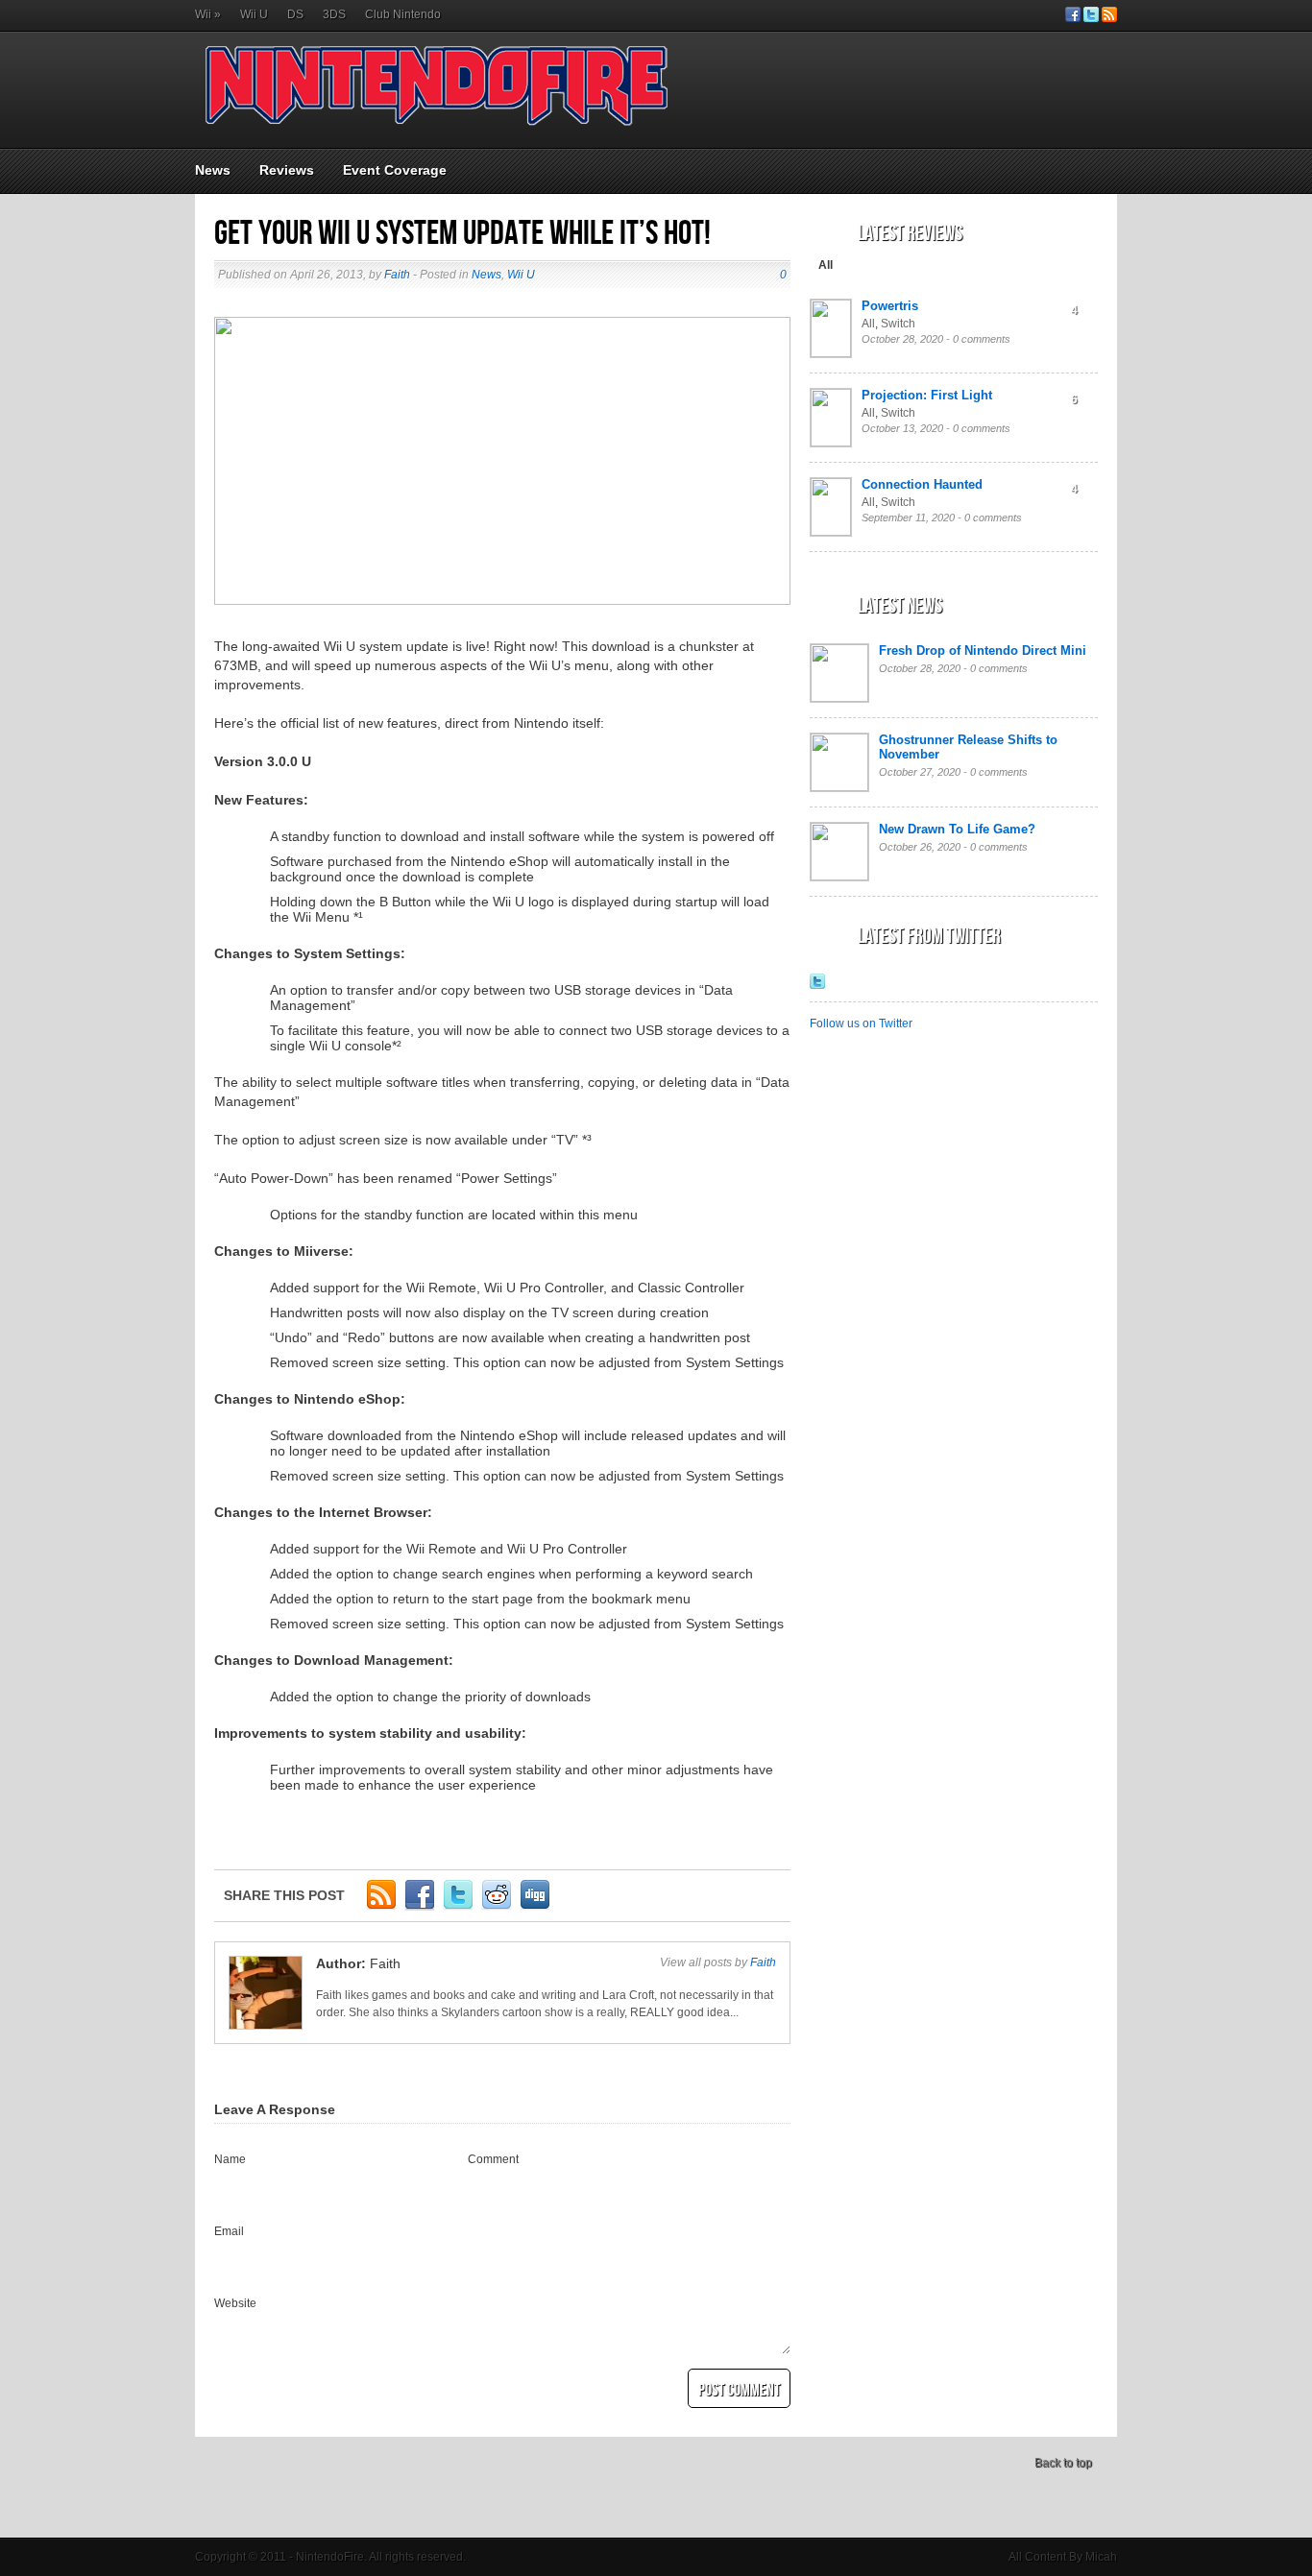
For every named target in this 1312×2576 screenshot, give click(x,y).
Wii (208, 14)
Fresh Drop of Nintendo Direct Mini (983, 650)
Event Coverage (395, 170)
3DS (334, 14)
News (213, 170)
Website (235, 2303)
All (826, 265)
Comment (493, 2159)
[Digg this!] (535, 1907)
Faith (397, 275)
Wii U (254, 14)
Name (230, 2159)
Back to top (1063, 2463)
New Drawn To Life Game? (957, 829)
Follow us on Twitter (861, 1023)
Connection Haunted (922, 484)
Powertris (890, 306)
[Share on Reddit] (497, 1907)
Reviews (287, 170)
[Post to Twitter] (458, 1907)
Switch (898, 324)
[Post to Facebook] (420, 1907)
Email (229, 2231)
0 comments (982, 339)
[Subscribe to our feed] (1109, 18)
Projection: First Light (927, 395)
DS (295, 14)
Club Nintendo (403, 14)
